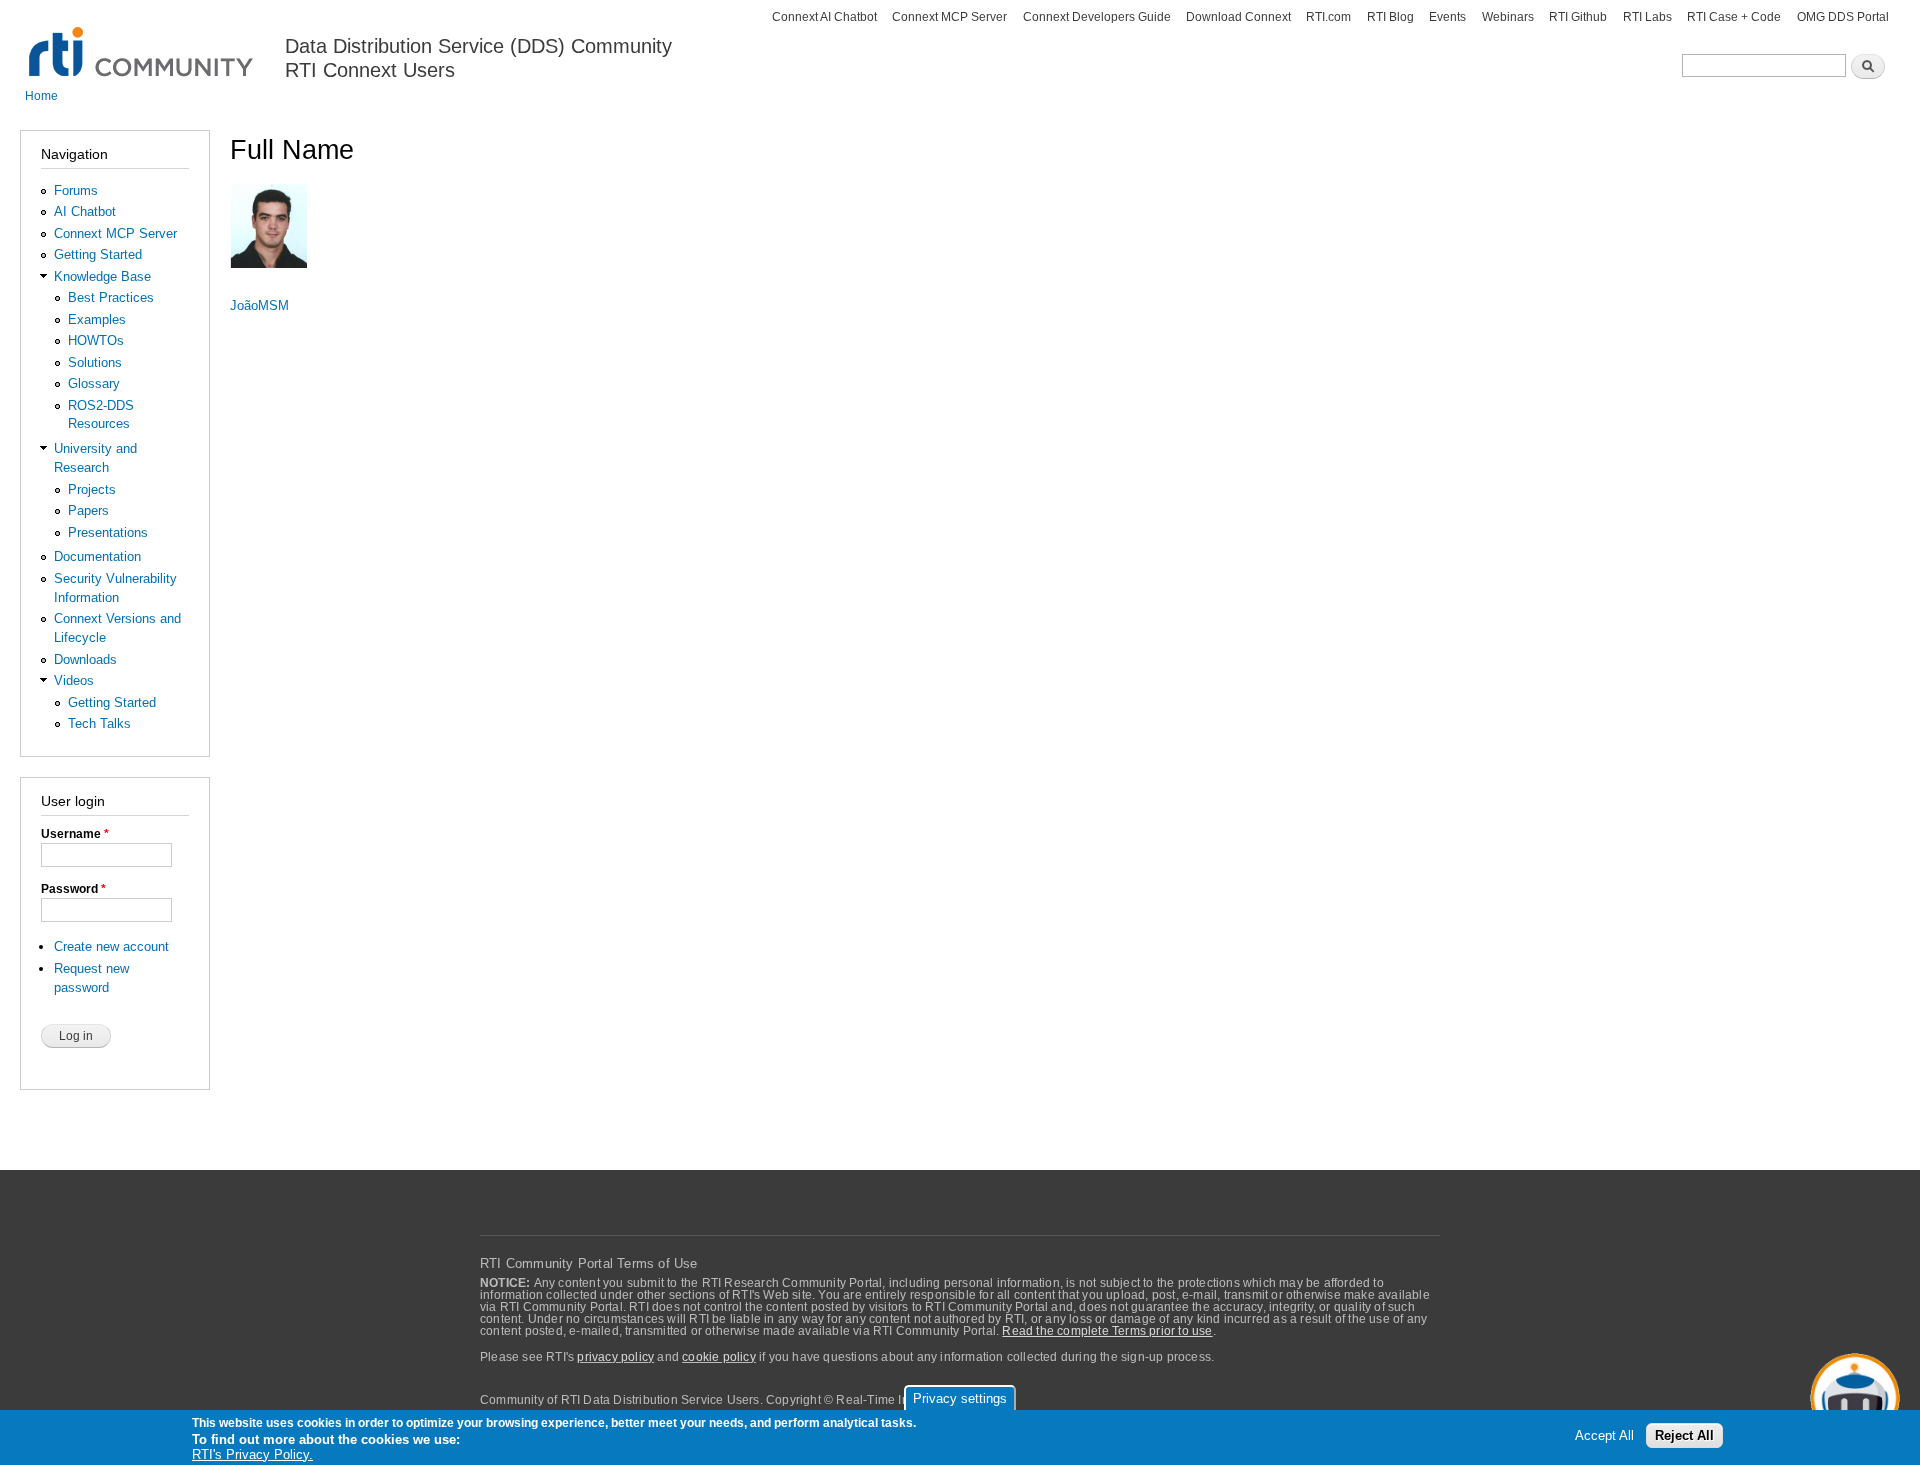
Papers (88, 510)
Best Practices (111, 297)
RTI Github (1578, 17)
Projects (92, 489)
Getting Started (98, 254)
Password (73, 889)
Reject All (1684, 1436)
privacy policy (615, 1357)
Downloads (85, 659)
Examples (97, 319)
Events (1447, 17)
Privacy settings (960, 1398)
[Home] (142, 40)
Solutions (95, 362)
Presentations (108, 532)
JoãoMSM (259, 305)
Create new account (111, 946)
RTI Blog (1390, 17)
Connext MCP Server (949, 17)
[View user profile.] (268, 277)
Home (41, 96)
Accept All (1604, 1436)
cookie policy (719, 1357)
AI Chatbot (85, 211)
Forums (76, 190)
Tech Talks (99, 723)
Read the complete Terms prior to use (1107, 1331)
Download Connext (1238, 17)
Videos (74, 680)
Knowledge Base (102, 276)
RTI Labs (1647, 17)
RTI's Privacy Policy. (252, 1454)
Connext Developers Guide (1097, 17)
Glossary (94, 383)
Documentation (97, 556)
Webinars (1508, 17)
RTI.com (1328, 17)
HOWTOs (96, 340)
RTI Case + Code (1734, 17)
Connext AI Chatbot (824, 17)
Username (75, 834)
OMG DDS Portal (1843, 17)
